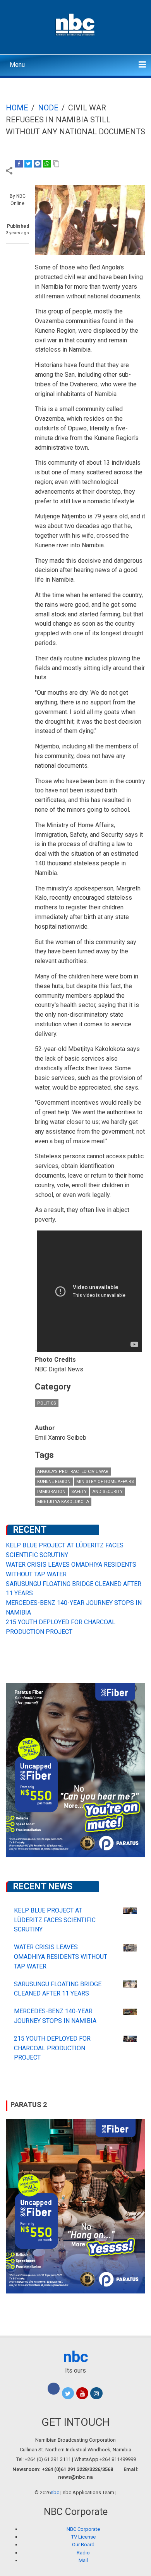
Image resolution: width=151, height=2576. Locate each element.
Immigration (51, 1492)
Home (17, 108)
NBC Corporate (83, 2529)
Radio (83, 2553)
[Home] (76, 24)
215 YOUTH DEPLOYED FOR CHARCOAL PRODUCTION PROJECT (52, 2048)
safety (79, 1492)
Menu (17, 65)
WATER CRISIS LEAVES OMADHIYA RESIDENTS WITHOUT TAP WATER (61, 1957)
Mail (83, 2560)
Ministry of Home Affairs (105, 1482)
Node (48, 108)
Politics (47, 1403)
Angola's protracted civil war (73, 1472)
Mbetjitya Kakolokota (63, 1502)
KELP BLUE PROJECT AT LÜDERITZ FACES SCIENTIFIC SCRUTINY (55, 1920)
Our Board (83, 2545)
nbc (76, 2357)
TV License (83, 2537)
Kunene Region (54, 1482)
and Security (108, 1492)
